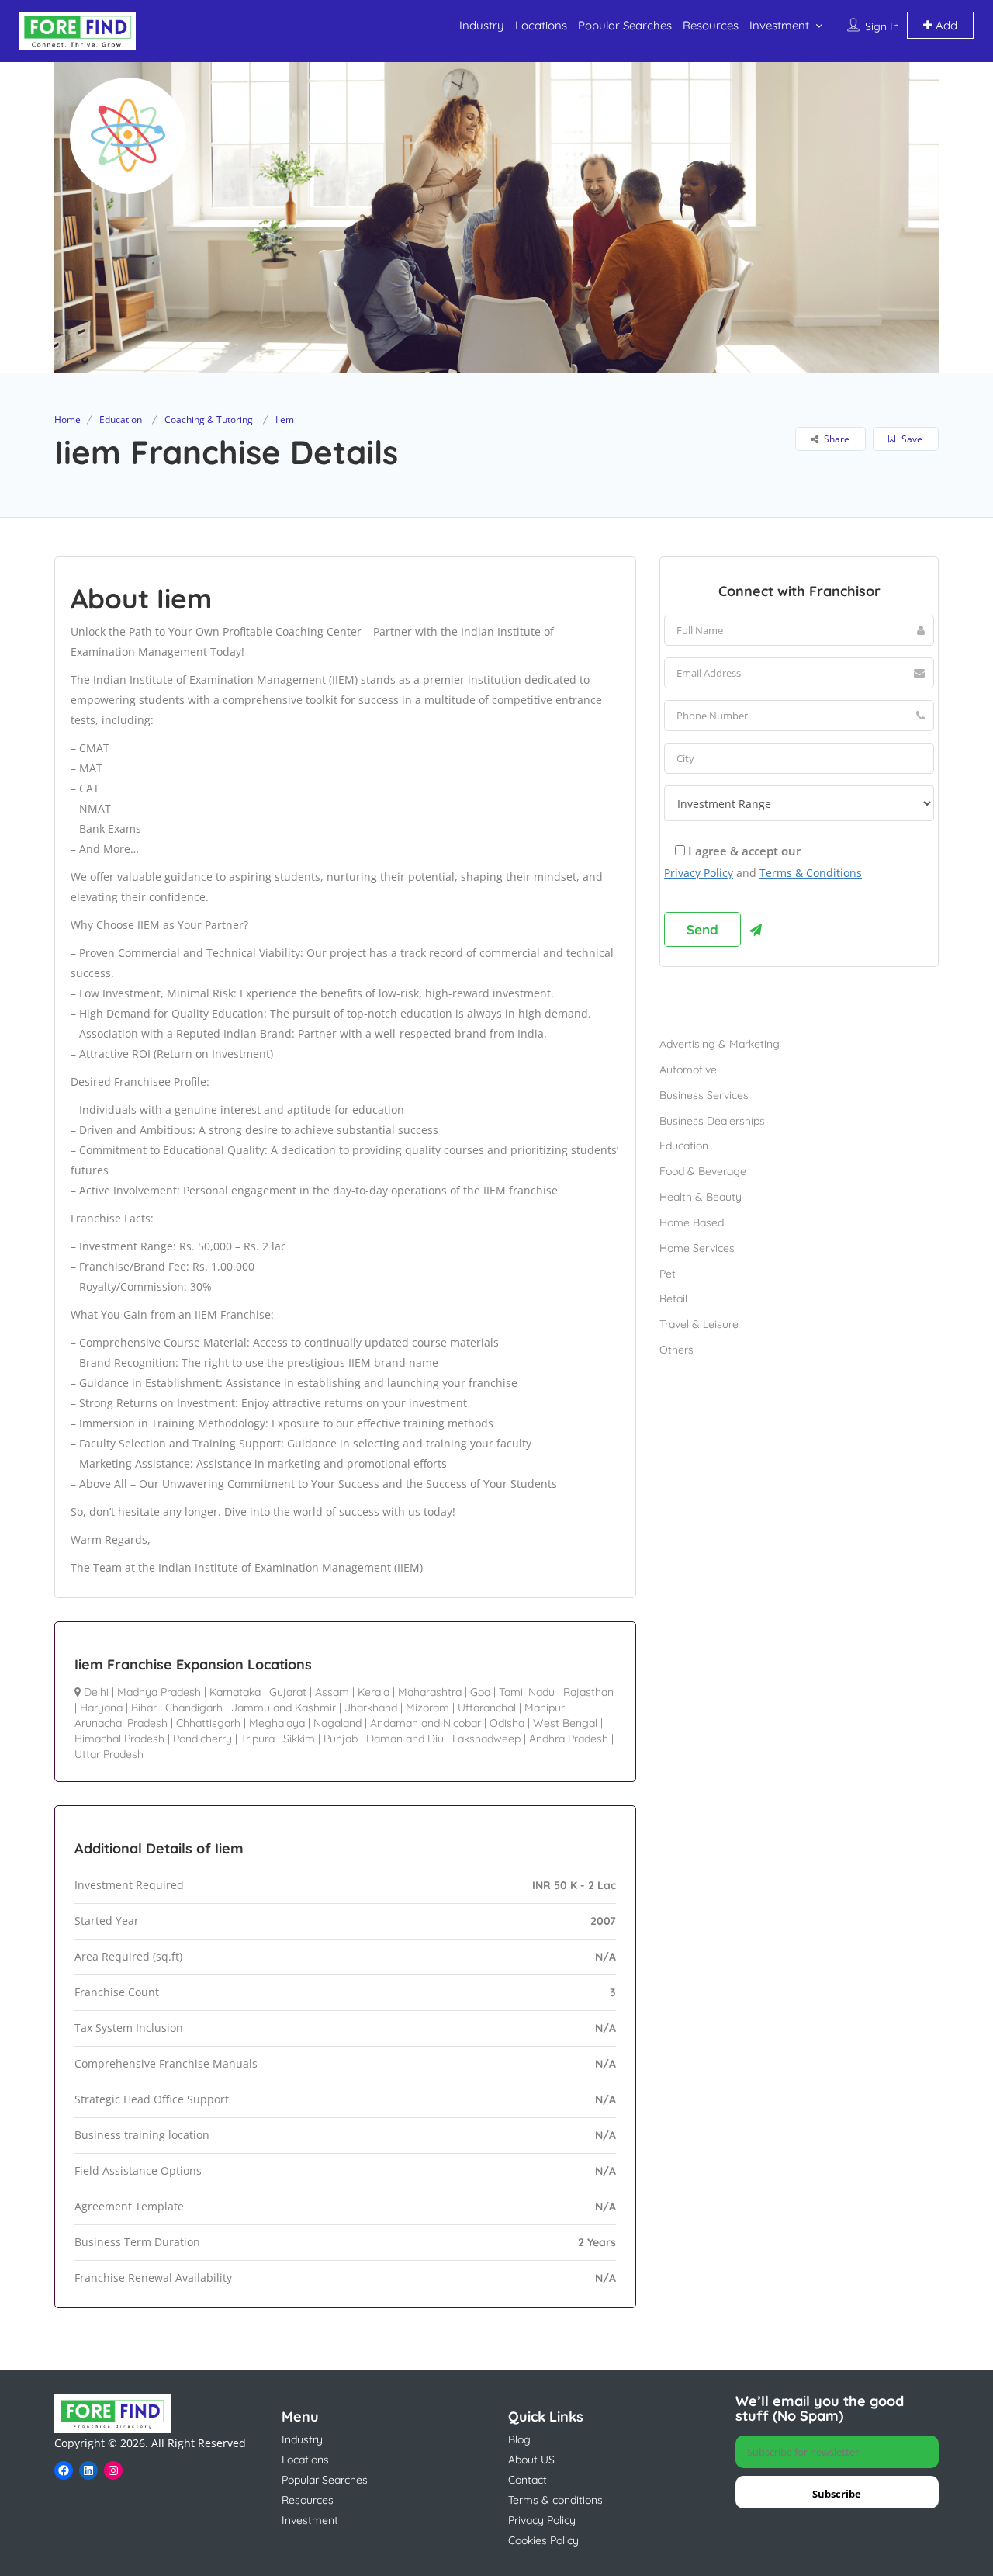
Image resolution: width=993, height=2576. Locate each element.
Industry (482, 25)
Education (121, 420)
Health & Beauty (701, 1197)
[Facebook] (64, 2470)
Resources (711, 25)
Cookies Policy (543, 2540)
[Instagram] (113, 2470)
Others (676, 1350)
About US (531, 2460)
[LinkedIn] (88, 2470)
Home (67, 420)
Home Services (697, 1248)
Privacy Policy (699, 873)
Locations (541, 25)
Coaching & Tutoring (209, 420)
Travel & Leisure (699, 1324)
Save (911, 439)
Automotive (688, 1070)
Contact (528, 2480)
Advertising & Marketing (720, 1044)
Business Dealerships (712, 1121)
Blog (519, 2439)
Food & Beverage (703, 1171)
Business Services (704, 1095)
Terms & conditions (555, 2500)
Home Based (692, 1222)
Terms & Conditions (811, 873)
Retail (673, 1298)
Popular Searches (625, 25)
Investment (779, 25)
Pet (668, 1274)
